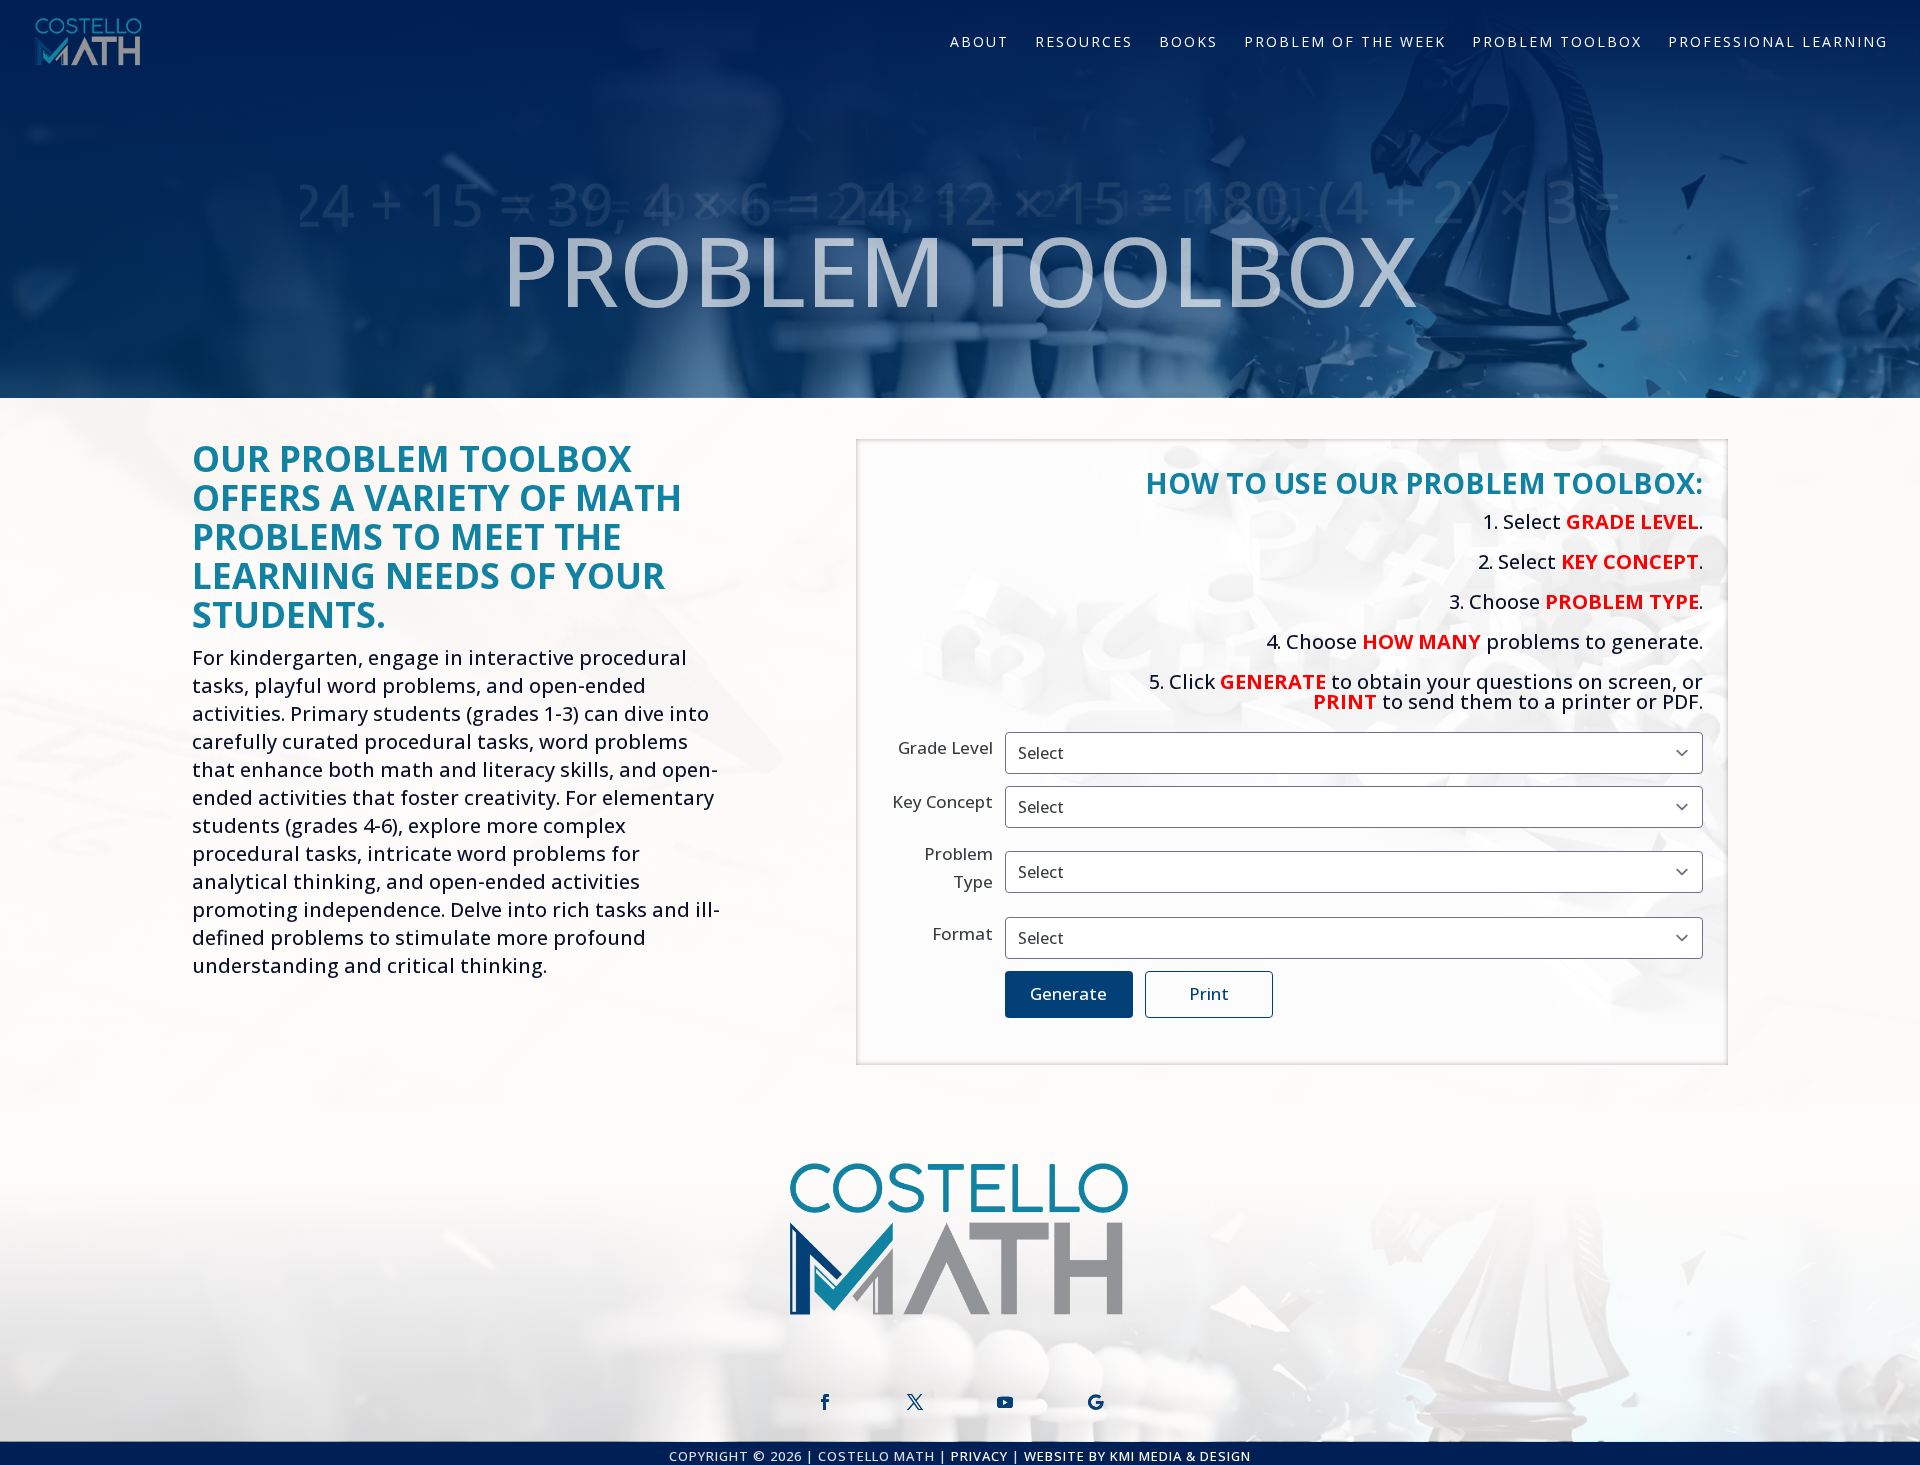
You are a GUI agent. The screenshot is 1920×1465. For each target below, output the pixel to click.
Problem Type (958, 868)
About (979, 43)
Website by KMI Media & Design (1137, 1456)
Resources (1084, 43)
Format (962, 933)
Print (1209, 993)
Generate (1068, 993)
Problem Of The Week (1345, 43)
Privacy (979, 1456)
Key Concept (942, 801)
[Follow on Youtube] (1005, 1402)
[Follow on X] (915, 1402)
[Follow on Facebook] (825, 1402)
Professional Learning (1778, 43)
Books (1188, 43)
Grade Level (945, 747)
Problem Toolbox (1557, 43)
